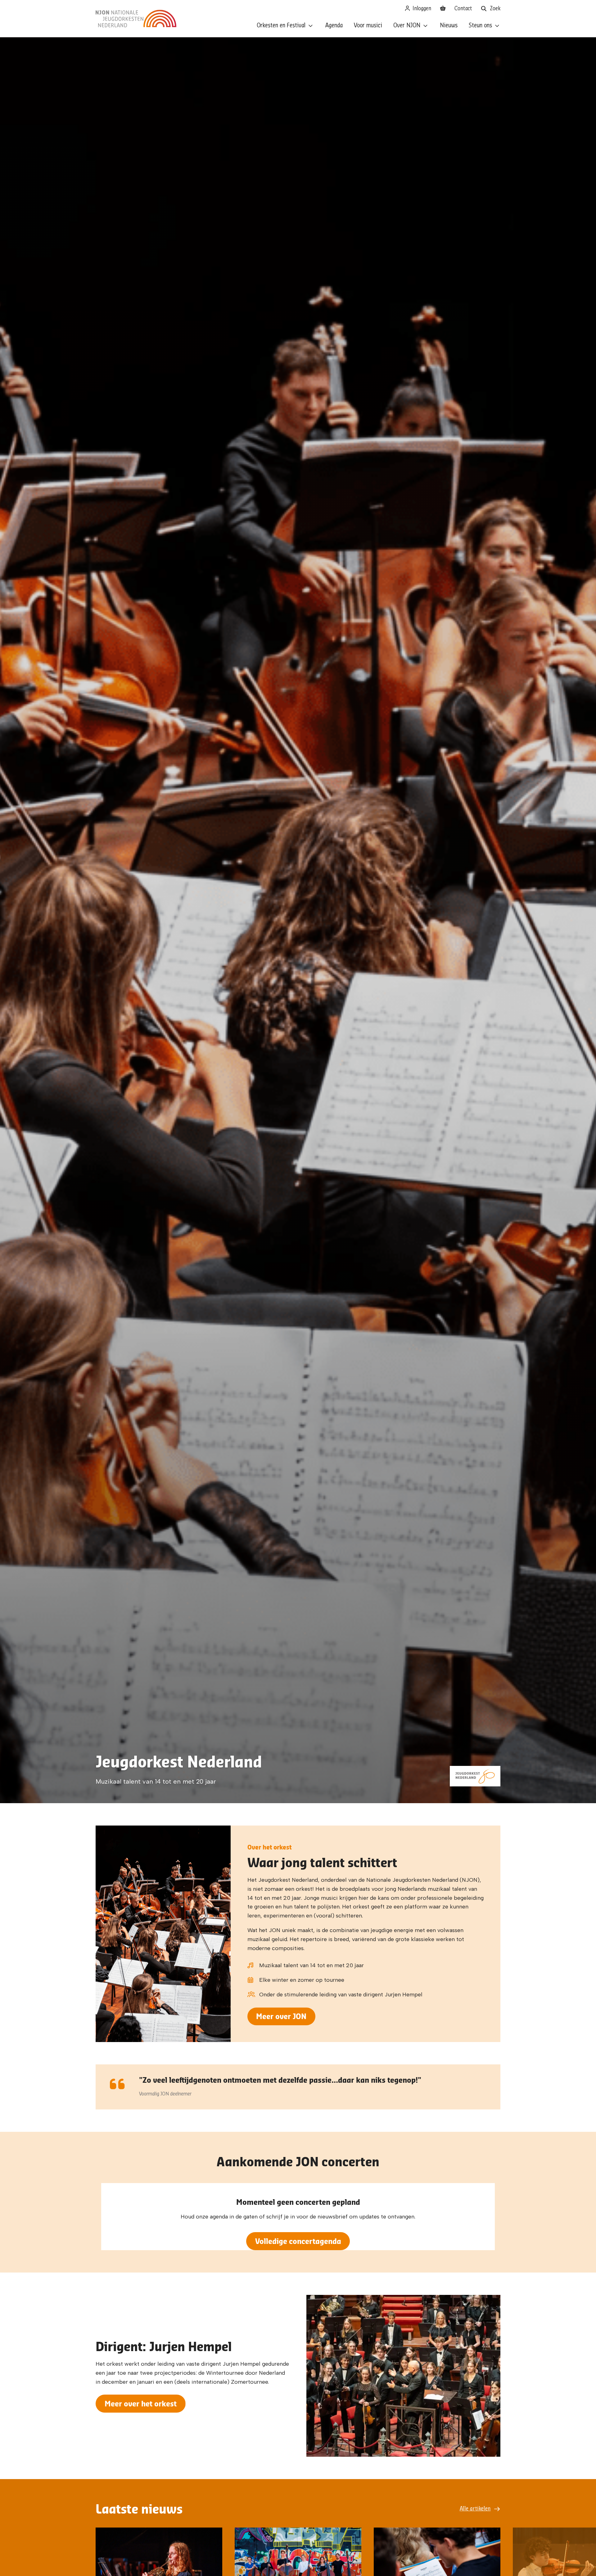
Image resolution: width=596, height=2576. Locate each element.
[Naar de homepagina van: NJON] (136, 19)
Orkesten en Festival (281, 26)
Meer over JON (281, 2016)
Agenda (334, 26)
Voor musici (368, 26)
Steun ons (480, 26)
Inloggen (421, 9)
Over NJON (407, 26)
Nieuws (449, 26)
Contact (463, 9)
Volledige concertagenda (298, 2241)
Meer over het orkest (141, 2403)
